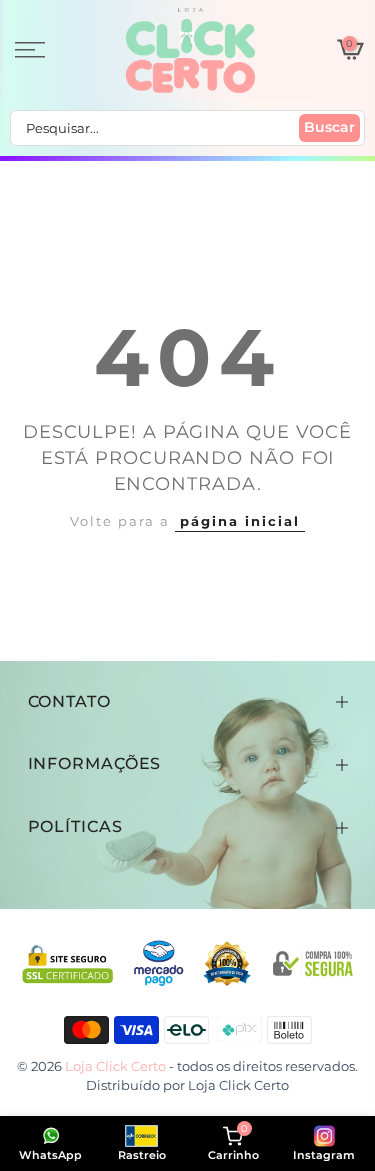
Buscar (329, 127)
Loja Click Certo (238, 1085)
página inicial (240, 521)
